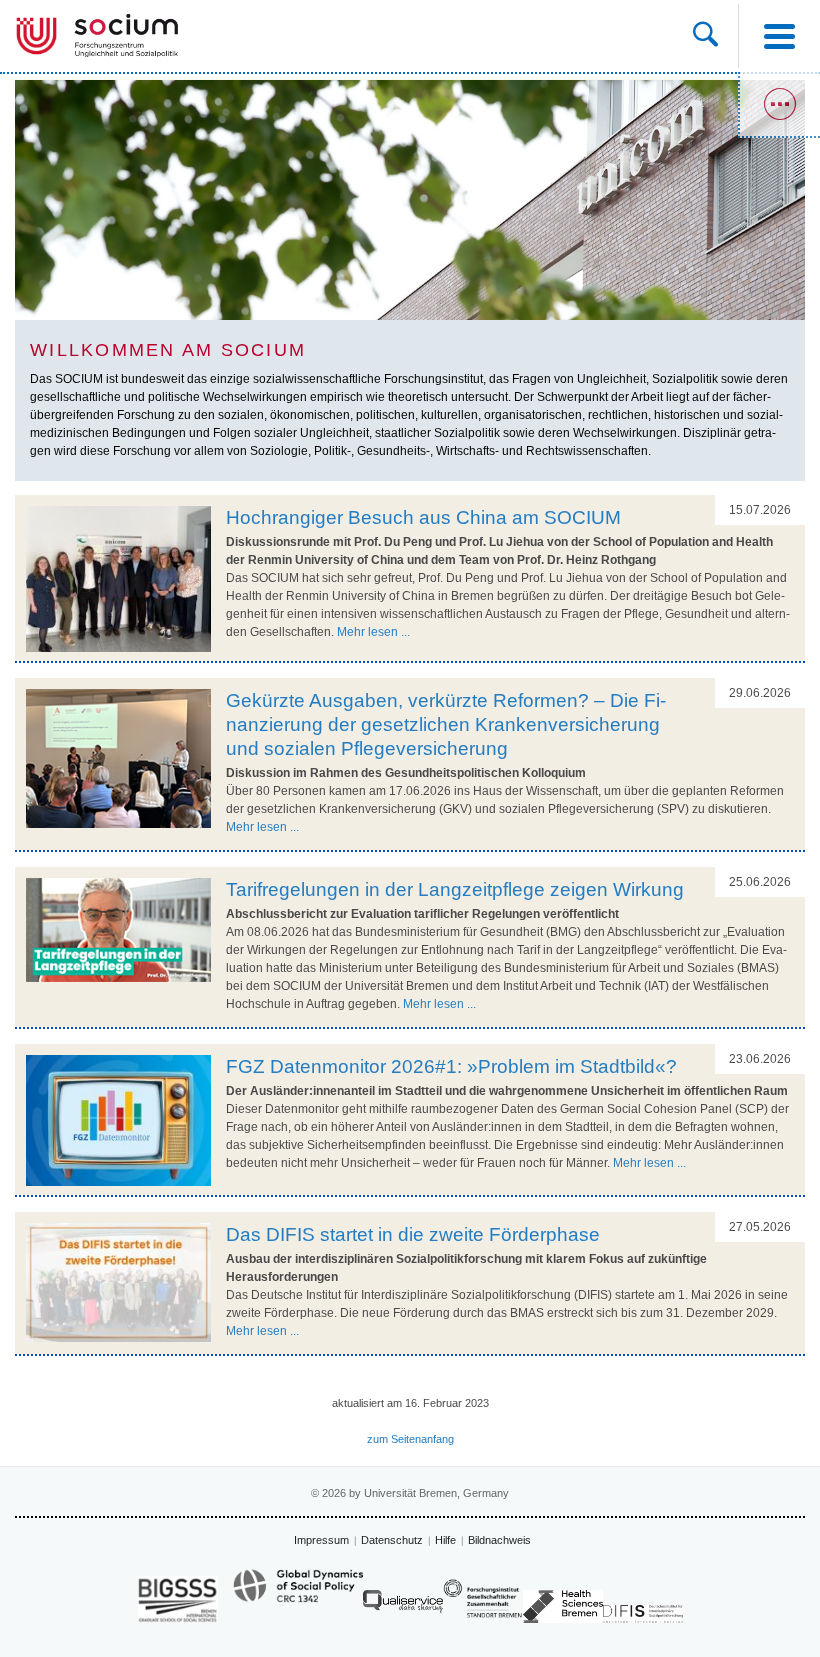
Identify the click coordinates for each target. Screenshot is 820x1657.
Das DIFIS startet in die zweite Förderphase (413, 1234)
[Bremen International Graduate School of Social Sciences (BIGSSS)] (178, 1599)
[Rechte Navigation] (779, 105)
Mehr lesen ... (373, 632)
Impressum (321, 1540)
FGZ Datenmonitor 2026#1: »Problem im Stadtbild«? (451, 1066)
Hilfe (445, 1540)
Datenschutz (392, 1540)
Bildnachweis (499, 1540)
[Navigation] (779, 36)
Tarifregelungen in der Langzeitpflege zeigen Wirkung (455, 889)
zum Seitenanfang (410, 1439)
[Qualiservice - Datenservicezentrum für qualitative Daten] (403, 1606)
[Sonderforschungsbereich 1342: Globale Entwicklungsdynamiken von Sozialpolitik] (298, 1595)
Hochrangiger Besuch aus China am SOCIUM (423, 517)
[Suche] (705, 36)
